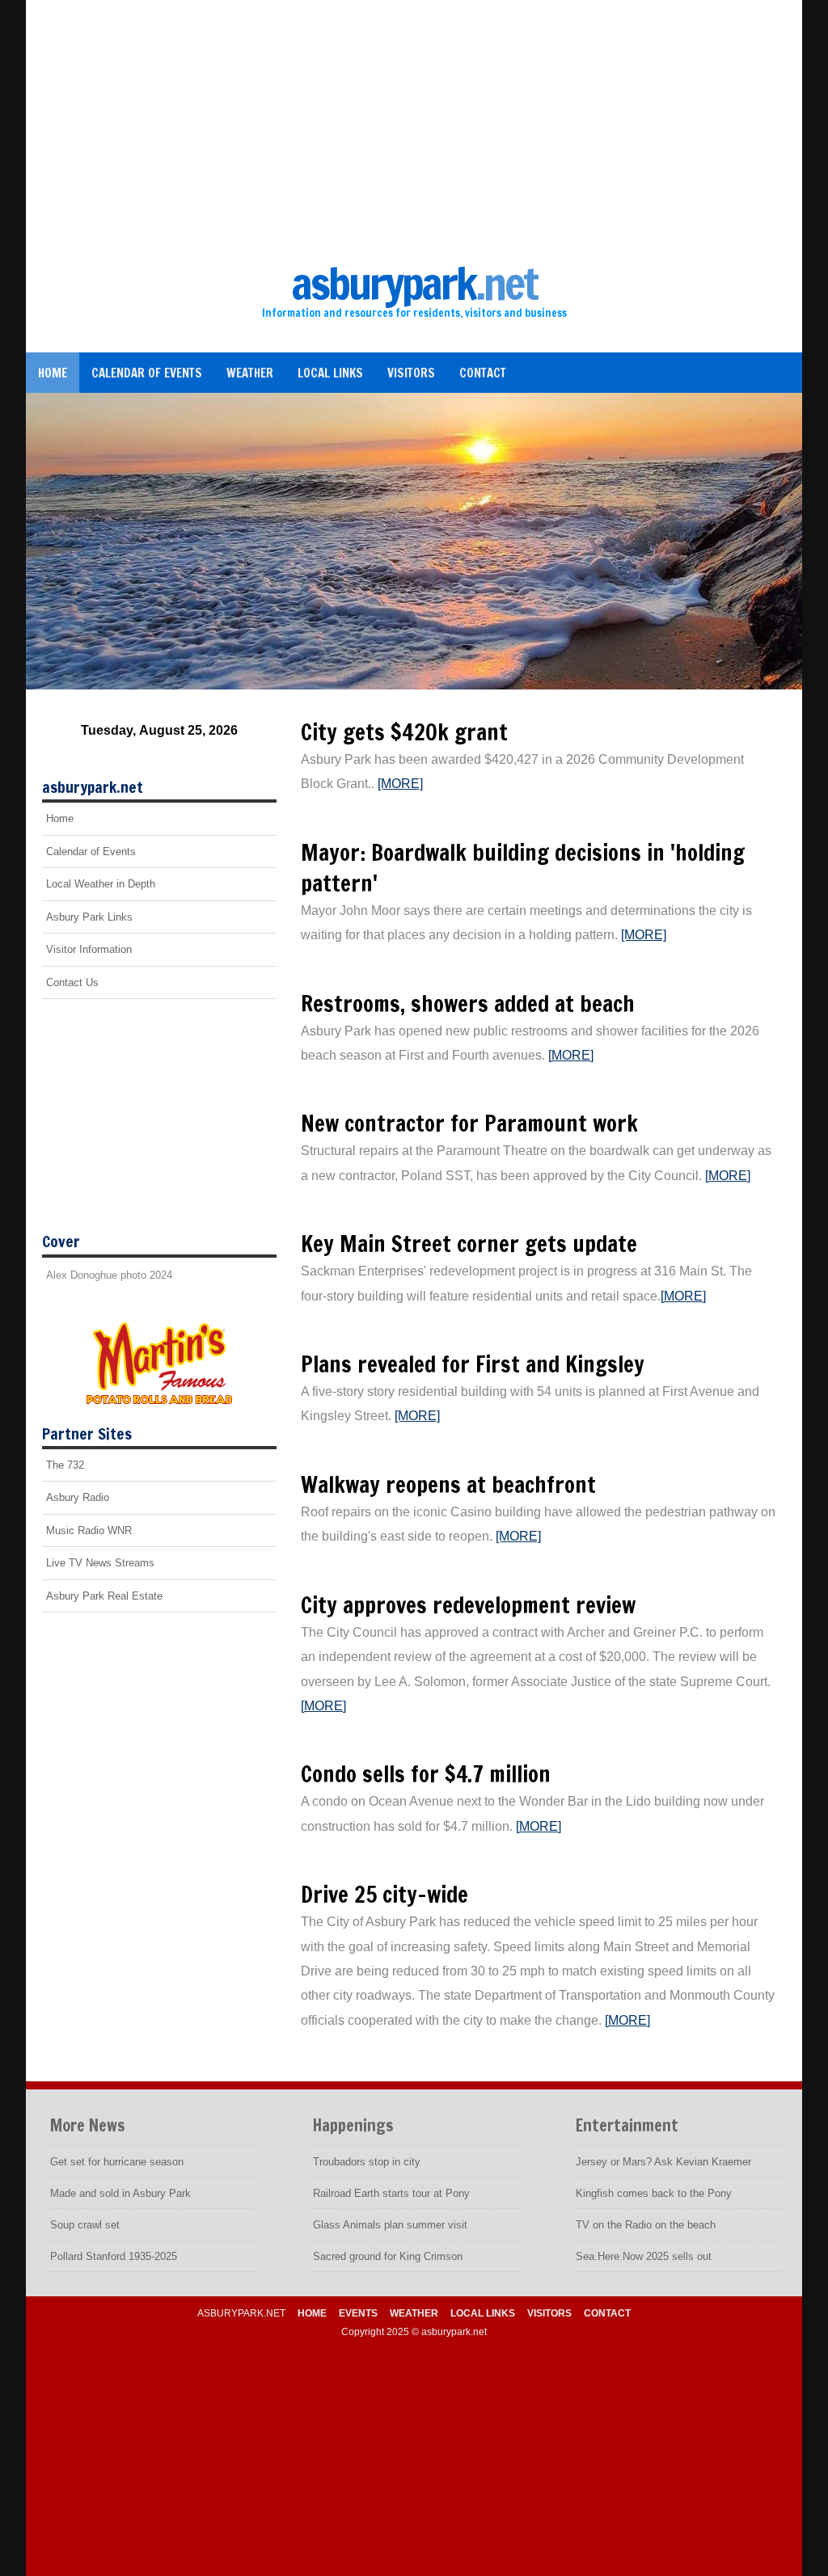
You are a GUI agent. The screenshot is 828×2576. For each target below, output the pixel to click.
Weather (250, 373)
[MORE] (400, 784)
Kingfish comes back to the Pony (654, 2193)
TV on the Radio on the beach (646, 2225)
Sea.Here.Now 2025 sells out (644, 2256)
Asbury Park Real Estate (104, 1596)
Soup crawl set (85, 2225)
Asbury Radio (78, 1497)
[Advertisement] (414, 137)
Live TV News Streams (100, 1563)
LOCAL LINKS (483, 2313)
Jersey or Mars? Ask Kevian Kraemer (663, 2162)
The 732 (65, 1465)
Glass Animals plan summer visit (390, 2225)
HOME (312, 2313)
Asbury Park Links (89, 917)
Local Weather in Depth (101, 884)
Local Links (330, 373)
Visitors (411, 373)
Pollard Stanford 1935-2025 (114, 2256)
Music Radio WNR (89, 1530)
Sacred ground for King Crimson (388, 2256)
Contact (483, 373)
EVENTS (358, 2313)
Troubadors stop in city (367, 2162)
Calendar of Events (147, 373)
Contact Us (72, 982)
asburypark (414, 283)
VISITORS (549, 2313)
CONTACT (607, 2313)
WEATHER (414, 2313)
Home (53, 373)
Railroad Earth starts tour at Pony (391, 2193)
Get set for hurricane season (117, 2162)
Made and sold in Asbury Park (120, 2193)
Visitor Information (89, 949)
